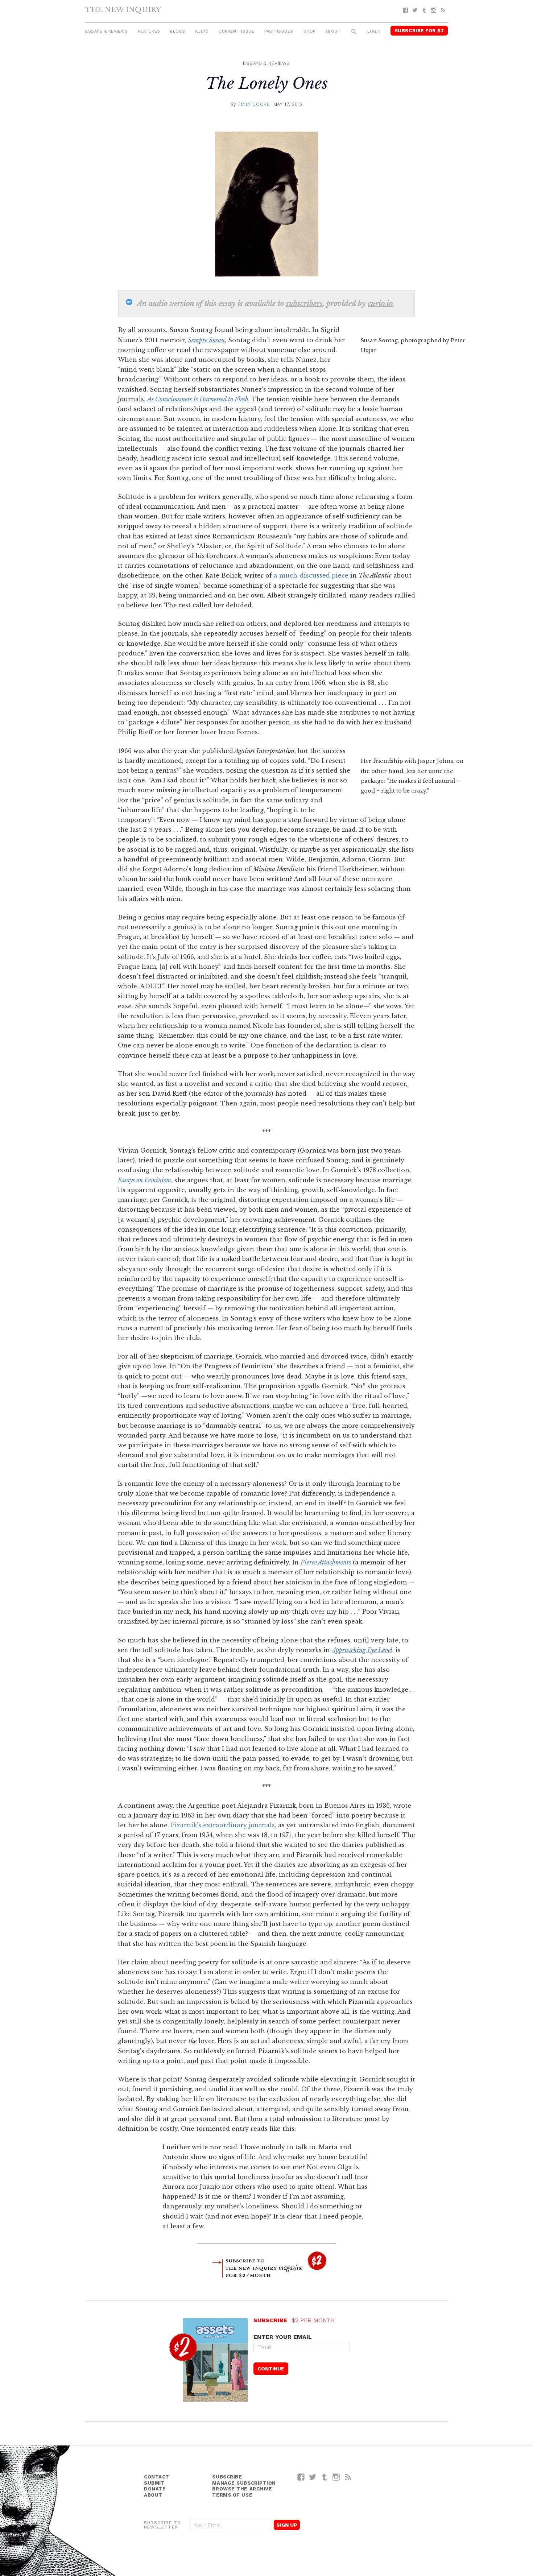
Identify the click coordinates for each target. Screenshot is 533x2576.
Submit (154, 2483)
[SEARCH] (354, 32)
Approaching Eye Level (362, 1650)
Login (374, 31)
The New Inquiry (123, 9)
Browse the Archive (242, 2489)
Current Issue (236, 31)
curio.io (380, 303)
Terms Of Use (232, 2495)
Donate (155, 2489)
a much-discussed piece (311, 575)
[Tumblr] (424, 10)
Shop (309, 31)
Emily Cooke (254, 104)
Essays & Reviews (107, 31)
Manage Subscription (244, 2483)
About (333, 31)
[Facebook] (405, 10)
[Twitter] (415, 10)
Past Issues (279, 31)
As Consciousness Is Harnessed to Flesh (198, 399)
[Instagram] (434, 10)
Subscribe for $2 (419, 31)
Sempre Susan (206, 340)
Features (149, 31)
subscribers (304, 303)
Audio (202, 31)
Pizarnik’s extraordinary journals (223, 1825)
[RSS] (443, 10)
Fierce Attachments (326, 1562)
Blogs (177, 31)
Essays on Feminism (144, 1180)
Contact (157, 2477)
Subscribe (227, 2477)
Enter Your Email (283, 2337)
